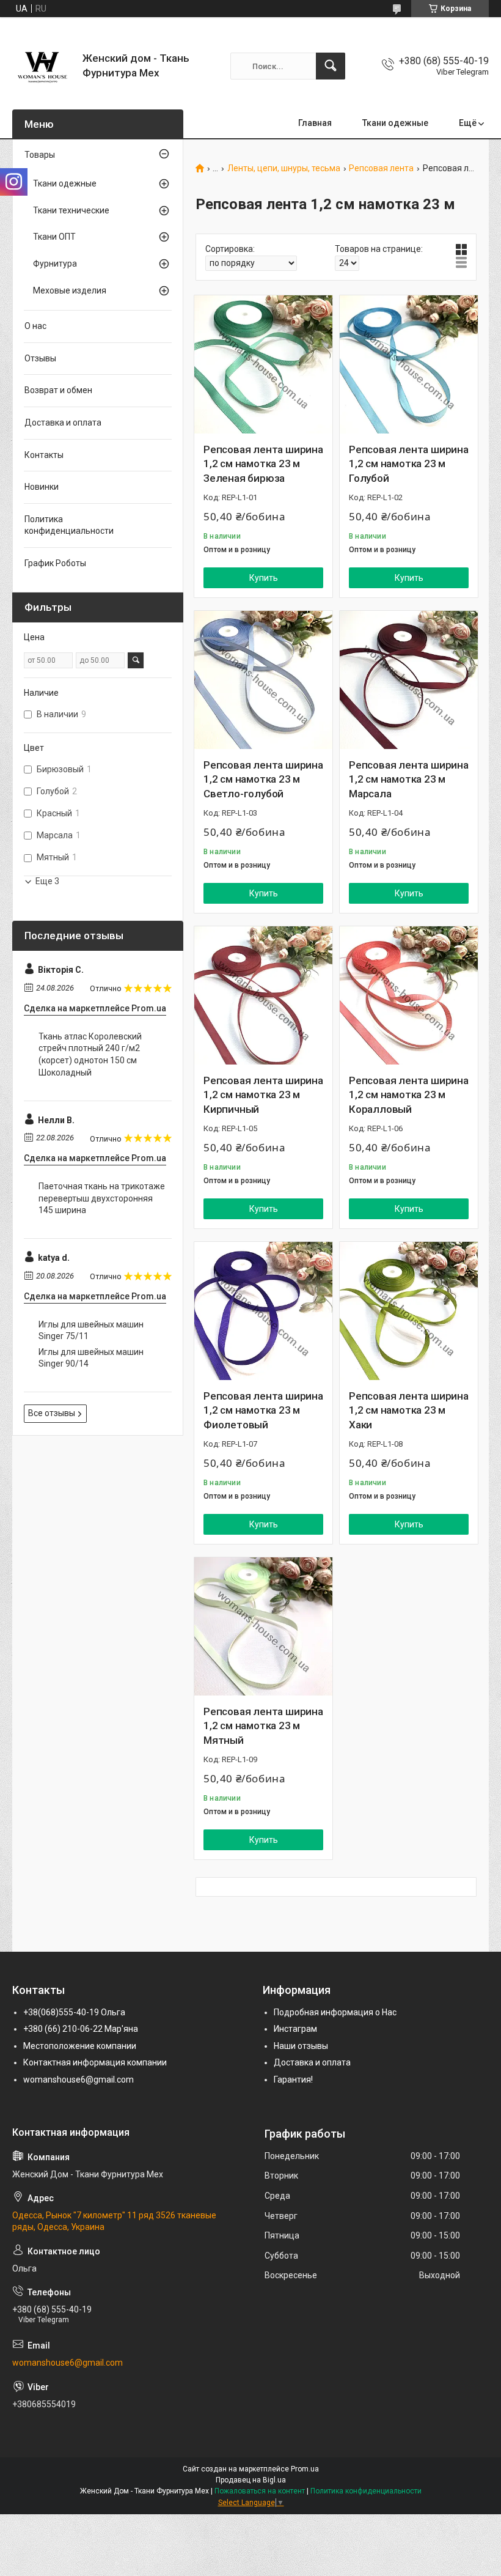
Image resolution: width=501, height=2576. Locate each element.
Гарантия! (293, 2080)
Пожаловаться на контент (260, 2491)
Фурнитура (55, 264)
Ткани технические (71, 210)
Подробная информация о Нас (335, 2012)
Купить (264, 578)
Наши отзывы (301, 2046)
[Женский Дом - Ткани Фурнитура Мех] (43, 66)
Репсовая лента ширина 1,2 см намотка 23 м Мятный (263, 1726)
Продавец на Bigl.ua (251, 2480)
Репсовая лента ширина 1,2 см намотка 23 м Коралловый (409, 1095)
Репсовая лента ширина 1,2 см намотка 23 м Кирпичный (263, 1095)
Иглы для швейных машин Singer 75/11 (91, 1330)
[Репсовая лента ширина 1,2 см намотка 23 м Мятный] (263, 1626)
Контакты (44, 455)
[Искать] (331, 66)
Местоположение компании (80, 2046)
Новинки (42, 487)
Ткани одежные (395, 123)
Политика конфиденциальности (69, 525)
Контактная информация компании (95, 2062)
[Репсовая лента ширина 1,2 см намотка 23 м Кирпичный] (263, 995)
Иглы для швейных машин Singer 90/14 (91, 1358)
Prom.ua (305, 2469)
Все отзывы (52, 1413)
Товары (40, 155)
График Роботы (55, 563)
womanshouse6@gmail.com (79, 2080)
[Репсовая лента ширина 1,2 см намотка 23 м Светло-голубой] (263, 680)
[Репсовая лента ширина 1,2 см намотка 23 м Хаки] (409, 1311)
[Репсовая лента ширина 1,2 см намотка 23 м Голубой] (409, 364)
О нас (35, 326)
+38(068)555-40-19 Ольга (74, 2012)
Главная (315, 123)
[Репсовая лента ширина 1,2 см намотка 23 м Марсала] (409, 680)
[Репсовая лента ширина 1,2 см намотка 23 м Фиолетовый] (263, 1311)
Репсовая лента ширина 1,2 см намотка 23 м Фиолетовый (263, 1411)
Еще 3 (47, 881)
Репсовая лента (381, 168)
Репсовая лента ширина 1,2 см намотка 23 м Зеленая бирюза (263, 464)
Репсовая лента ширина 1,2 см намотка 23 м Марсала (409, 780)
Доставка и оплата (63, 423)
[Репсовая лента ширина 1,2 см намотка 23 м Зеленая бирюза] (263, 364)
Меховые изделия (70, 290)
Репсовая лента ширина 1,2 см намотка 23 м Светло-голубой (263, 780)
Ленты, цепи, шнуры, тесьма (284, 168)
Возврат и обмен (58, 390)
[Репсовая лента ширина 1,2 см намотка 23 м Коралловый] (409, 995)
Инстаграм (295, 2029)
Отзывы (40, 358)
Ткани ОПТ (54, 237)
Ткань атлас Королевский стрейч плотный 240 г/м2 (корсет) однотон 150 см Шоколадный (90, 1054)
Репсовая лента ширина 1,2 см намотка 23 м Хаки (409, 1411)
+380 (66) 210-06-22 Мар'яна (81, 2029)
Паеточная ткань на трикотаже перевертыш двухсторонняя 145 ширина (102, 1198)
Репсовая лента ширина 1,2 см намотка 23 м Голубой (409, 464)
